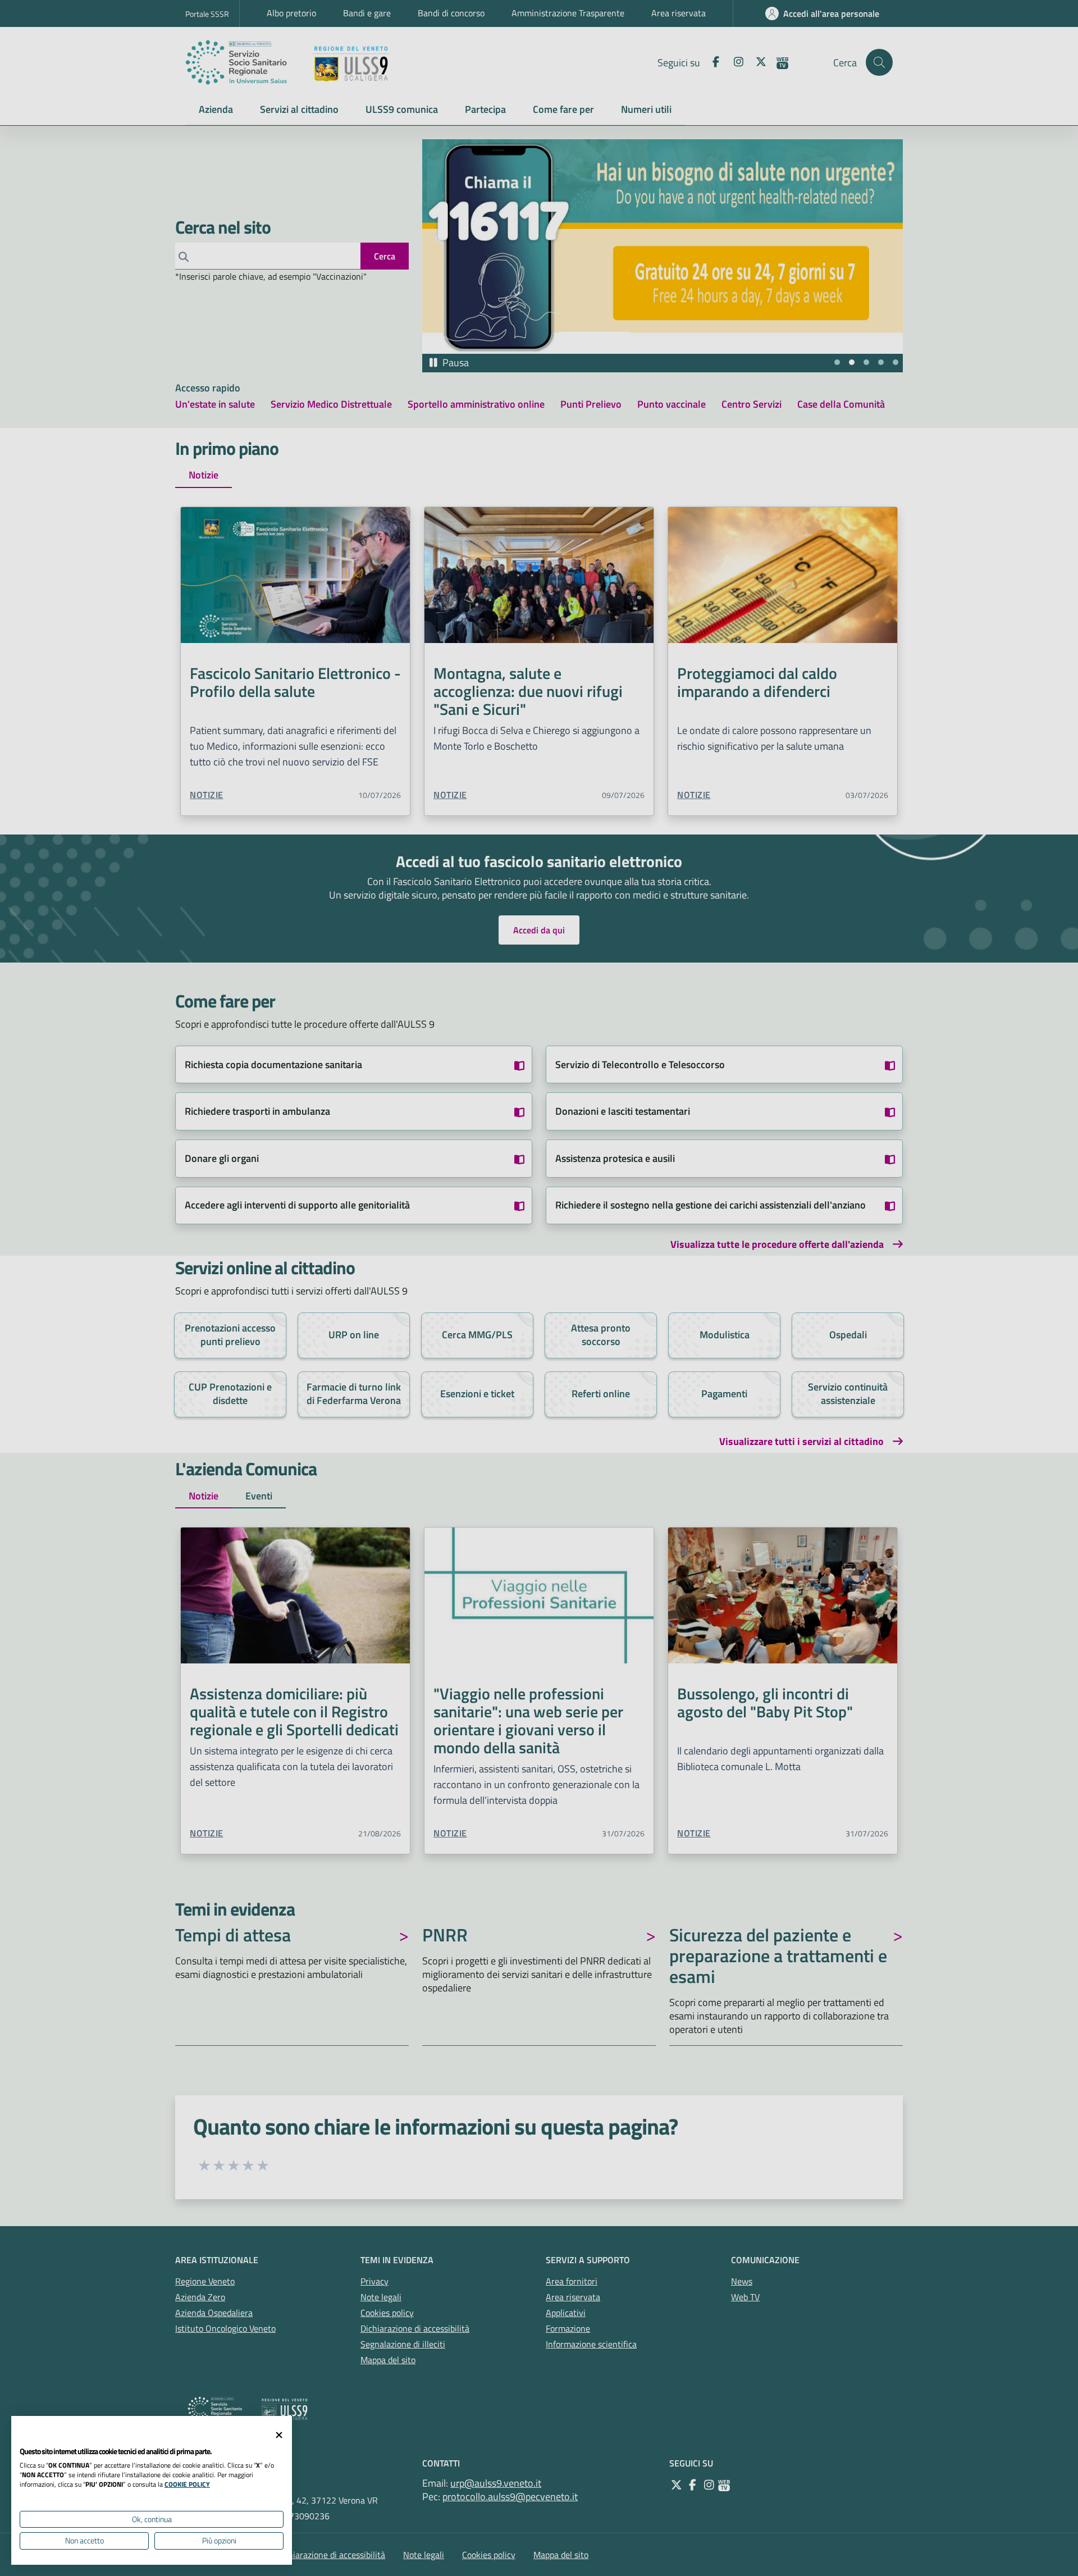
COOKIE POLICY (187, 2484)
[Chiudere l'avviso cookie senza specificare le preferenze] (279, 2435)
